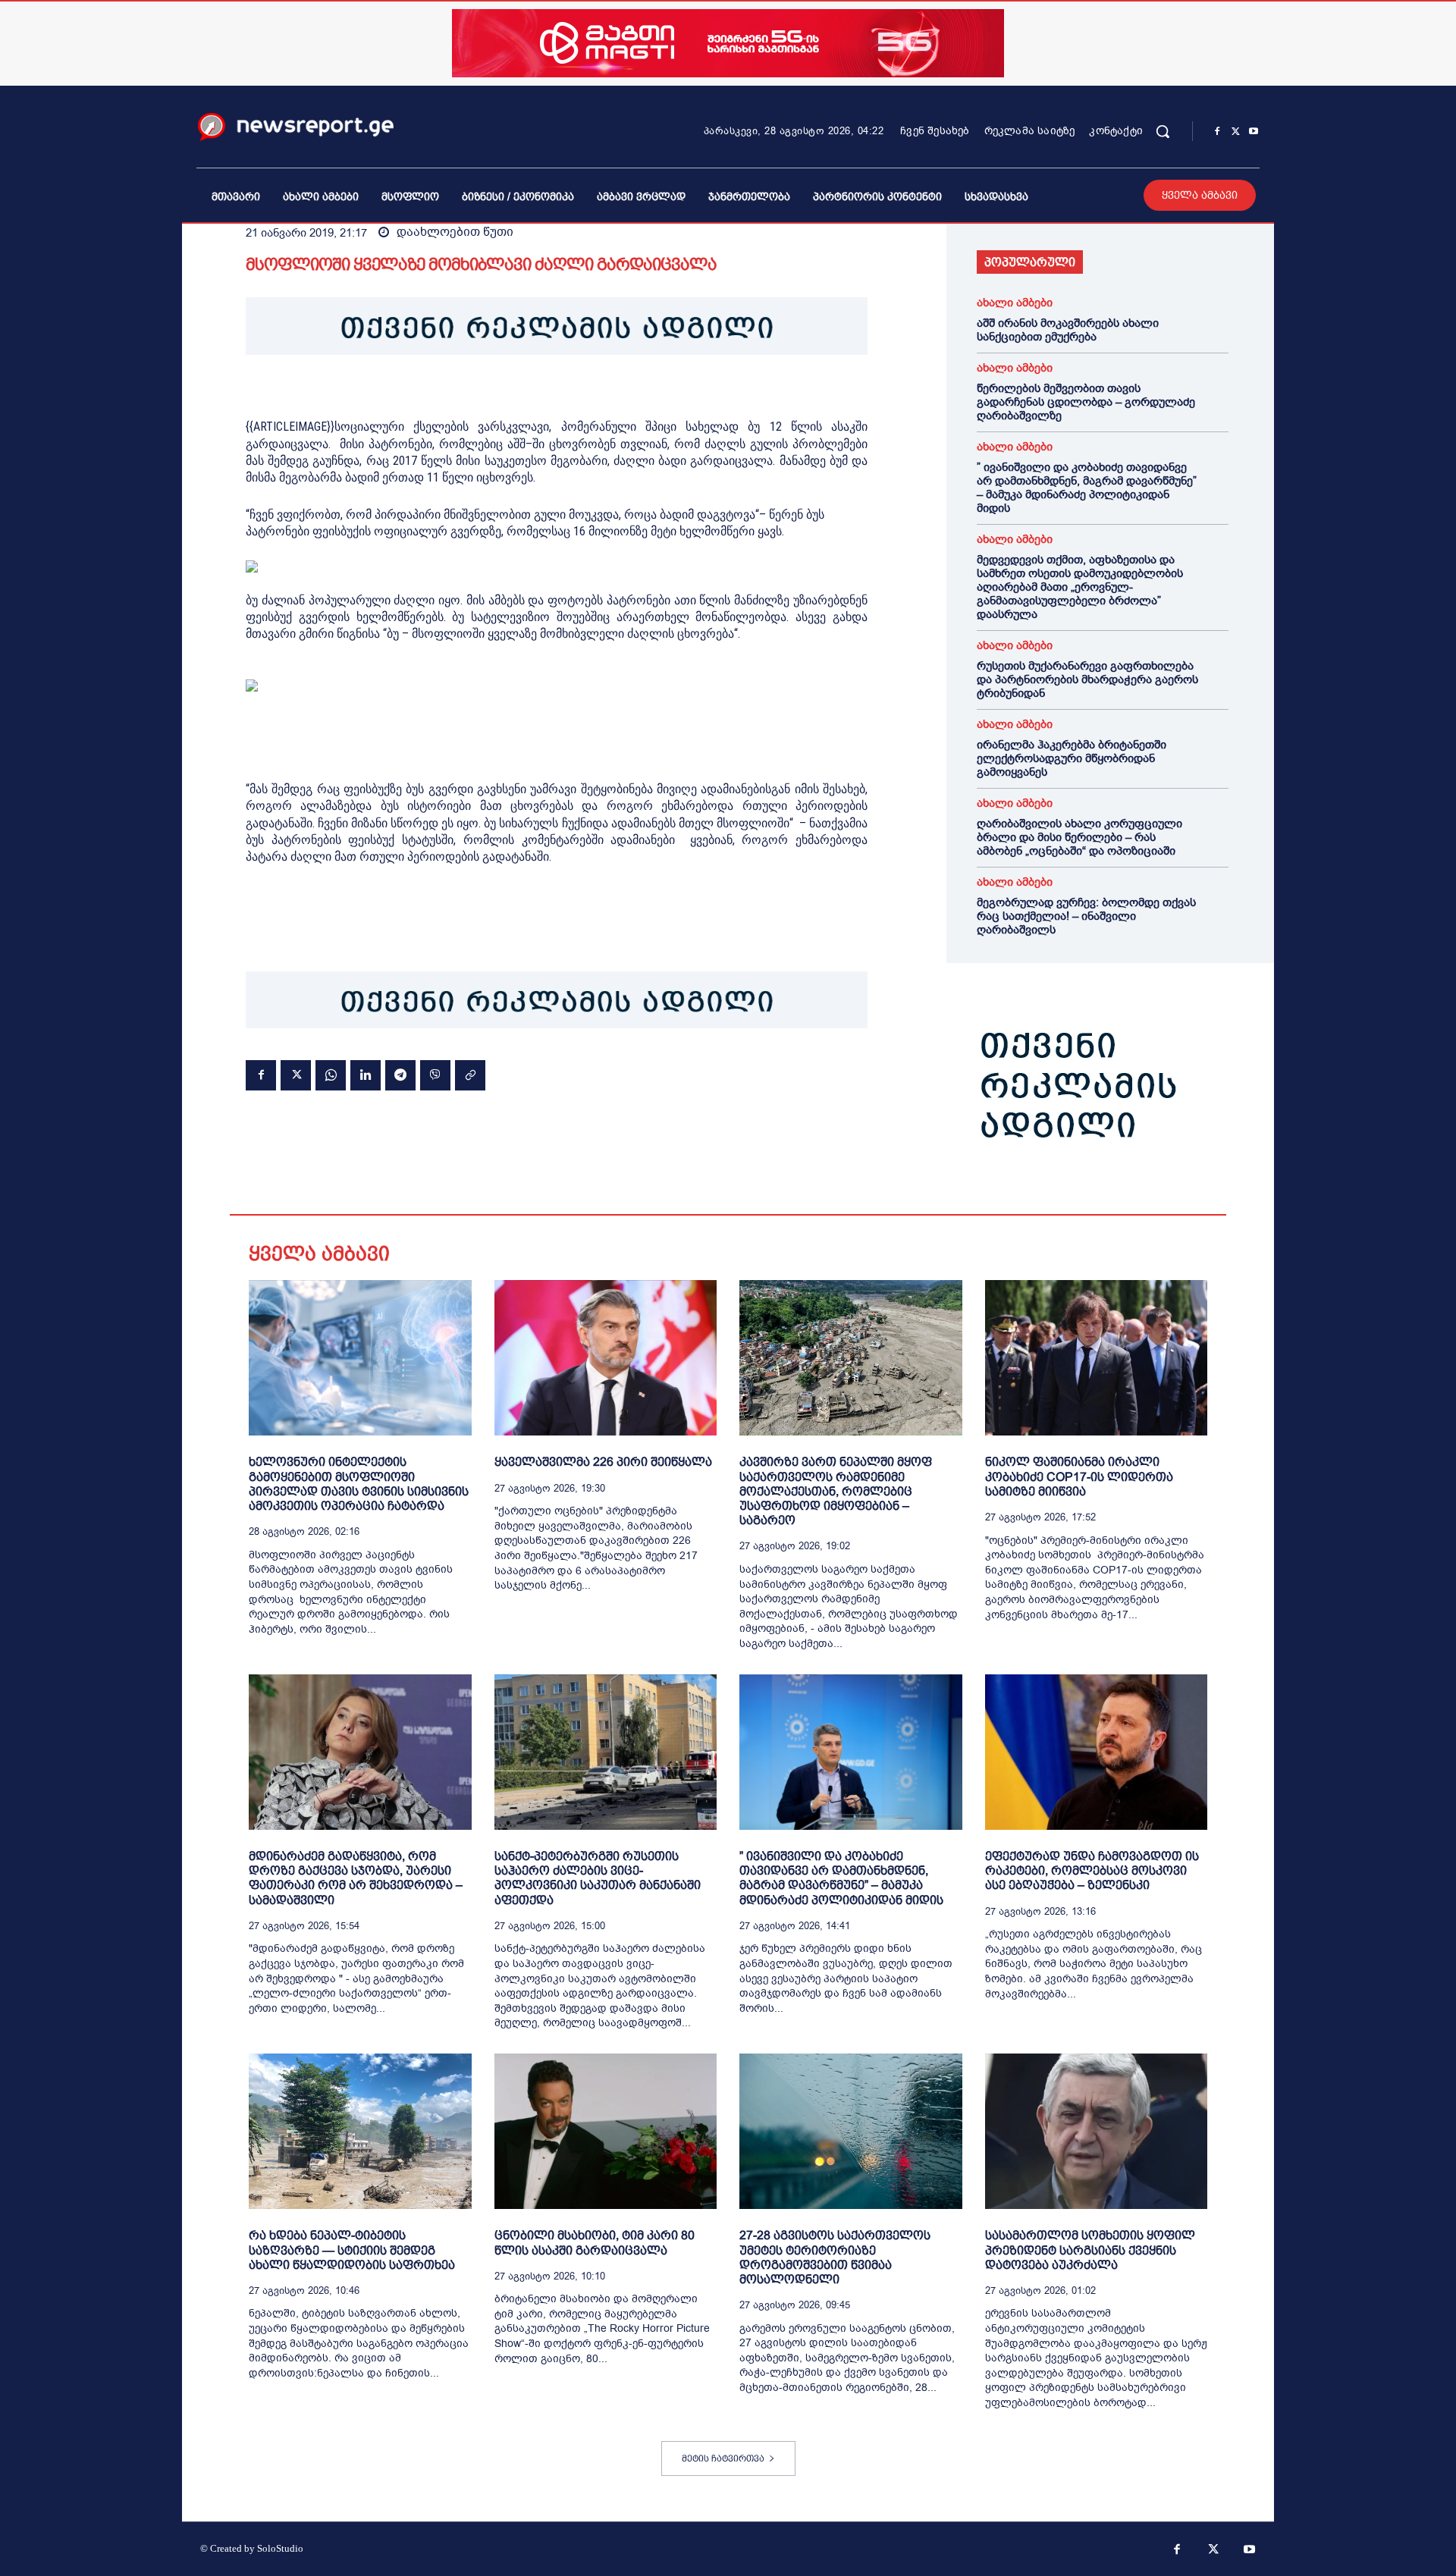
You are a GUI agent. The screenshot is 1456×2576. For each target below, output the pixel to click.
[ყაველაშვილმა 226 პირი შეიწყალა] (606, 1358)
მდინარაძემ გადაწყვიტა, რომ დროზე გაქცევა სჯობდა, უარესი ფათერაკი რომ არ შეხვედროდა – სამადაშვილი (356, 1878)
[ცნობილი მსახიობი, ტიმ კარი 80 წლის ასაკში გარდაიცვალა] (606, 2131)
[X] (1235, 132)
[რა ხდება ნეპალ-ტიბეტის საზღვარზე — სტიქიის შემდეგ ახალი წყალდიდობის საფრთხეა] (360, 2131)
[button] (1163, 131)
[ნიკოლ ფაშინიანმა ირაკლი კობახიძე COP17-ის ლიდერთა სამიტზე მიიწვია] (1097, 1358)
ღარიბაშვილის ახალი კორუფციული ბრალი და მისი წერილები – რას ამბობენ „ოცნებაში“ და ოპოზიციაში (1079, 837)
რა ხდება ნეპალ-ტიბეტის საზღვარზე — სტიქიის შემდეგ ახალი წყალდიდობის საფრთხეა (352, 2250)
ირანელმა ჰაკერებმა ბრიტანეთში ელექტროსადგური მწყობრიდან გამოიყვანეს (1072, 758)
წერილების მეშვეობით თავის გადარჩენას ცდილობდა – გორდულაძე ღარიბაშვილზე (1086, 402)
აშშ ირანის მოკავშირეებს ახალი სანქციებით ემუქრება (1068, 330)
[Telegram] (400, 1075)
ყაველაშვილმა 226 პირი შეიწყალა (603, 1462)
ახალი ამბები (1015, 303)
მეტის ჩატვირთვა (723, 2458)
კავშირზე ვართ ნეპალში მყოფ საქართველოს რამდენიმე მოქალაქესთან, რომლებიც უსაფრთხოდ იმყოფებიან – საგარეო (836, 1491)
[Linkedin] (366, 1075)
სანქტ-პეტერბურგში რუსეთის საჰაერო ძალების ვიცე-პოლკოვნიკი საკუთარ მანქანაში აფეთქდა (598, 1878)
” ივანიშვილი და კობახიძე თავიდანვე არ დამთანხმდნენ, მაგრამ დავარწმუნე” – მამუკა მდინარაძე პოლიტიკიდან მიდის (1087, 488)
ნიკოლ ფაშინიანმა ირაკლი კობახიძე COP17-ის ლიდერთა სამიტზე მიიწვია (1079, 1476)
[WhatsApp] (331, 1075)
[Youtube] (1254, 132)
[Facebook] (1217, 132)
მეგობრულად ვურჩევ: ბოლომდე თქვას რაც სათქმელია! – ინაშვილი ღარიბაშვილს (1086, 916)
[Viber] (435, 1075)
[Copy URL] (470, 1075)
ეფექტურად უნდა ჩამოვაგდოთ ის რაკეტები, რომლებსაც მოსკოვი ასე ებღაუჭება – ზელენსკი (1092, 1870)
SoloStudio (280, 2548)
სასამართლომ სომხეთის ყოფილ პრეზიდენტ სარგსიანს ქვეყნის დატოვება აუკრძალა (1090, 2250)
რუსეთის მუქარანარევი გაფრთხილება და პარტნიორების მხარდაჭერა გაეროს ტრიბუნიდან (1087, 679)
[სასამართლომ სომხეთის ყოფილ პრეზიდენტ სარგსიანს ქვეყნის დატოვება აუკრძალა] (1097, 2131)
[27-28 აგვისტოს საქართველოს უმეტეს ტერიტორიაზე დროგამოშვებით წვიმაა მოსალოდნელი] (851, 2131)
